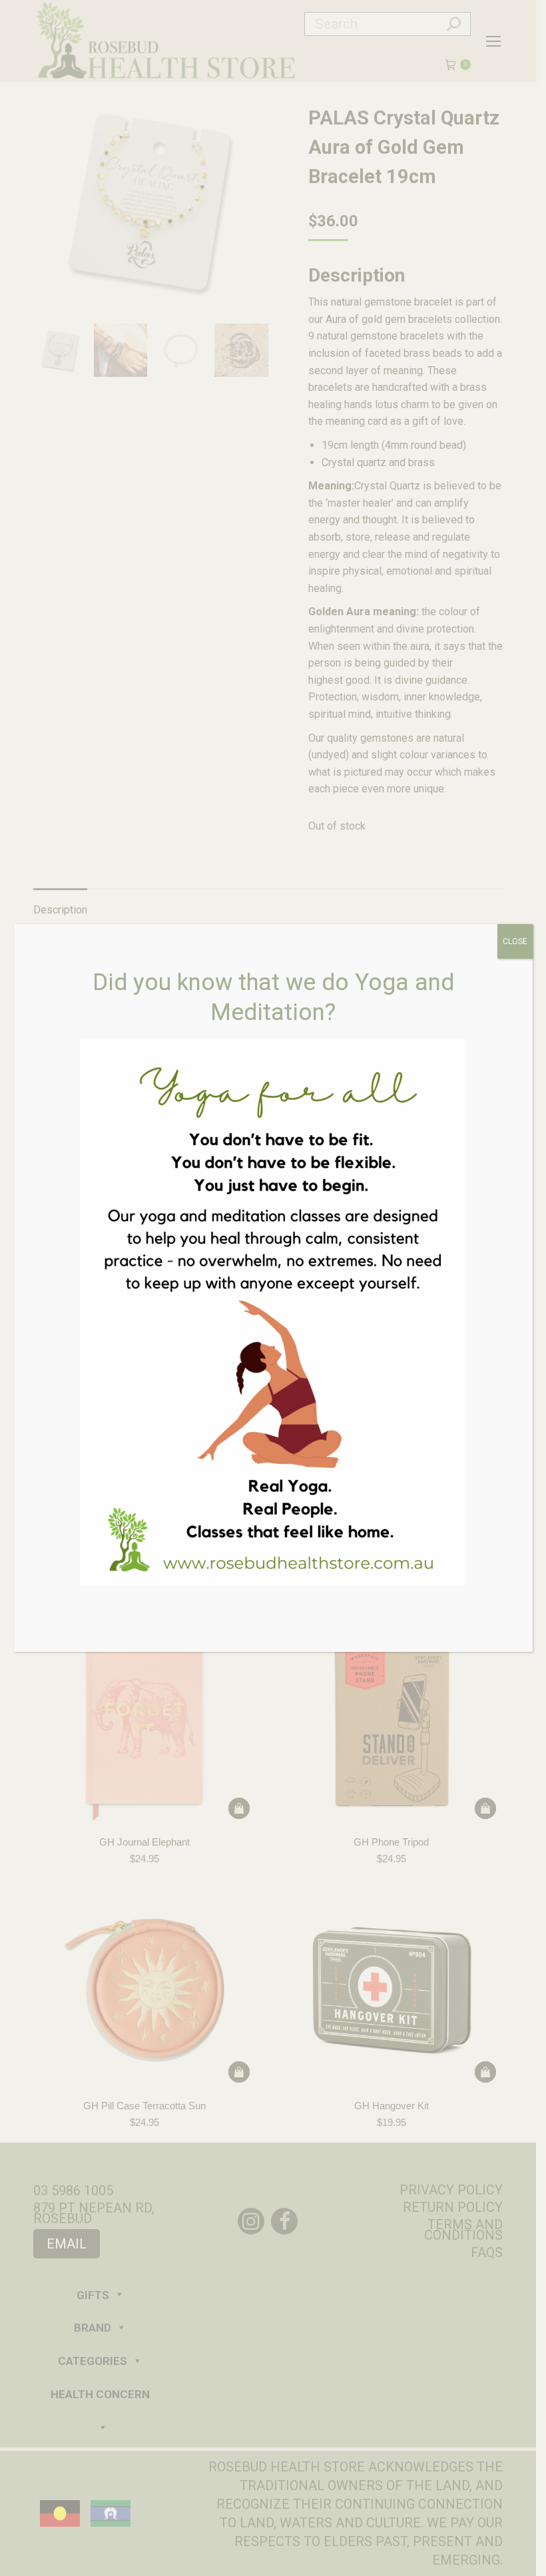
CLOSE (515, 941)
